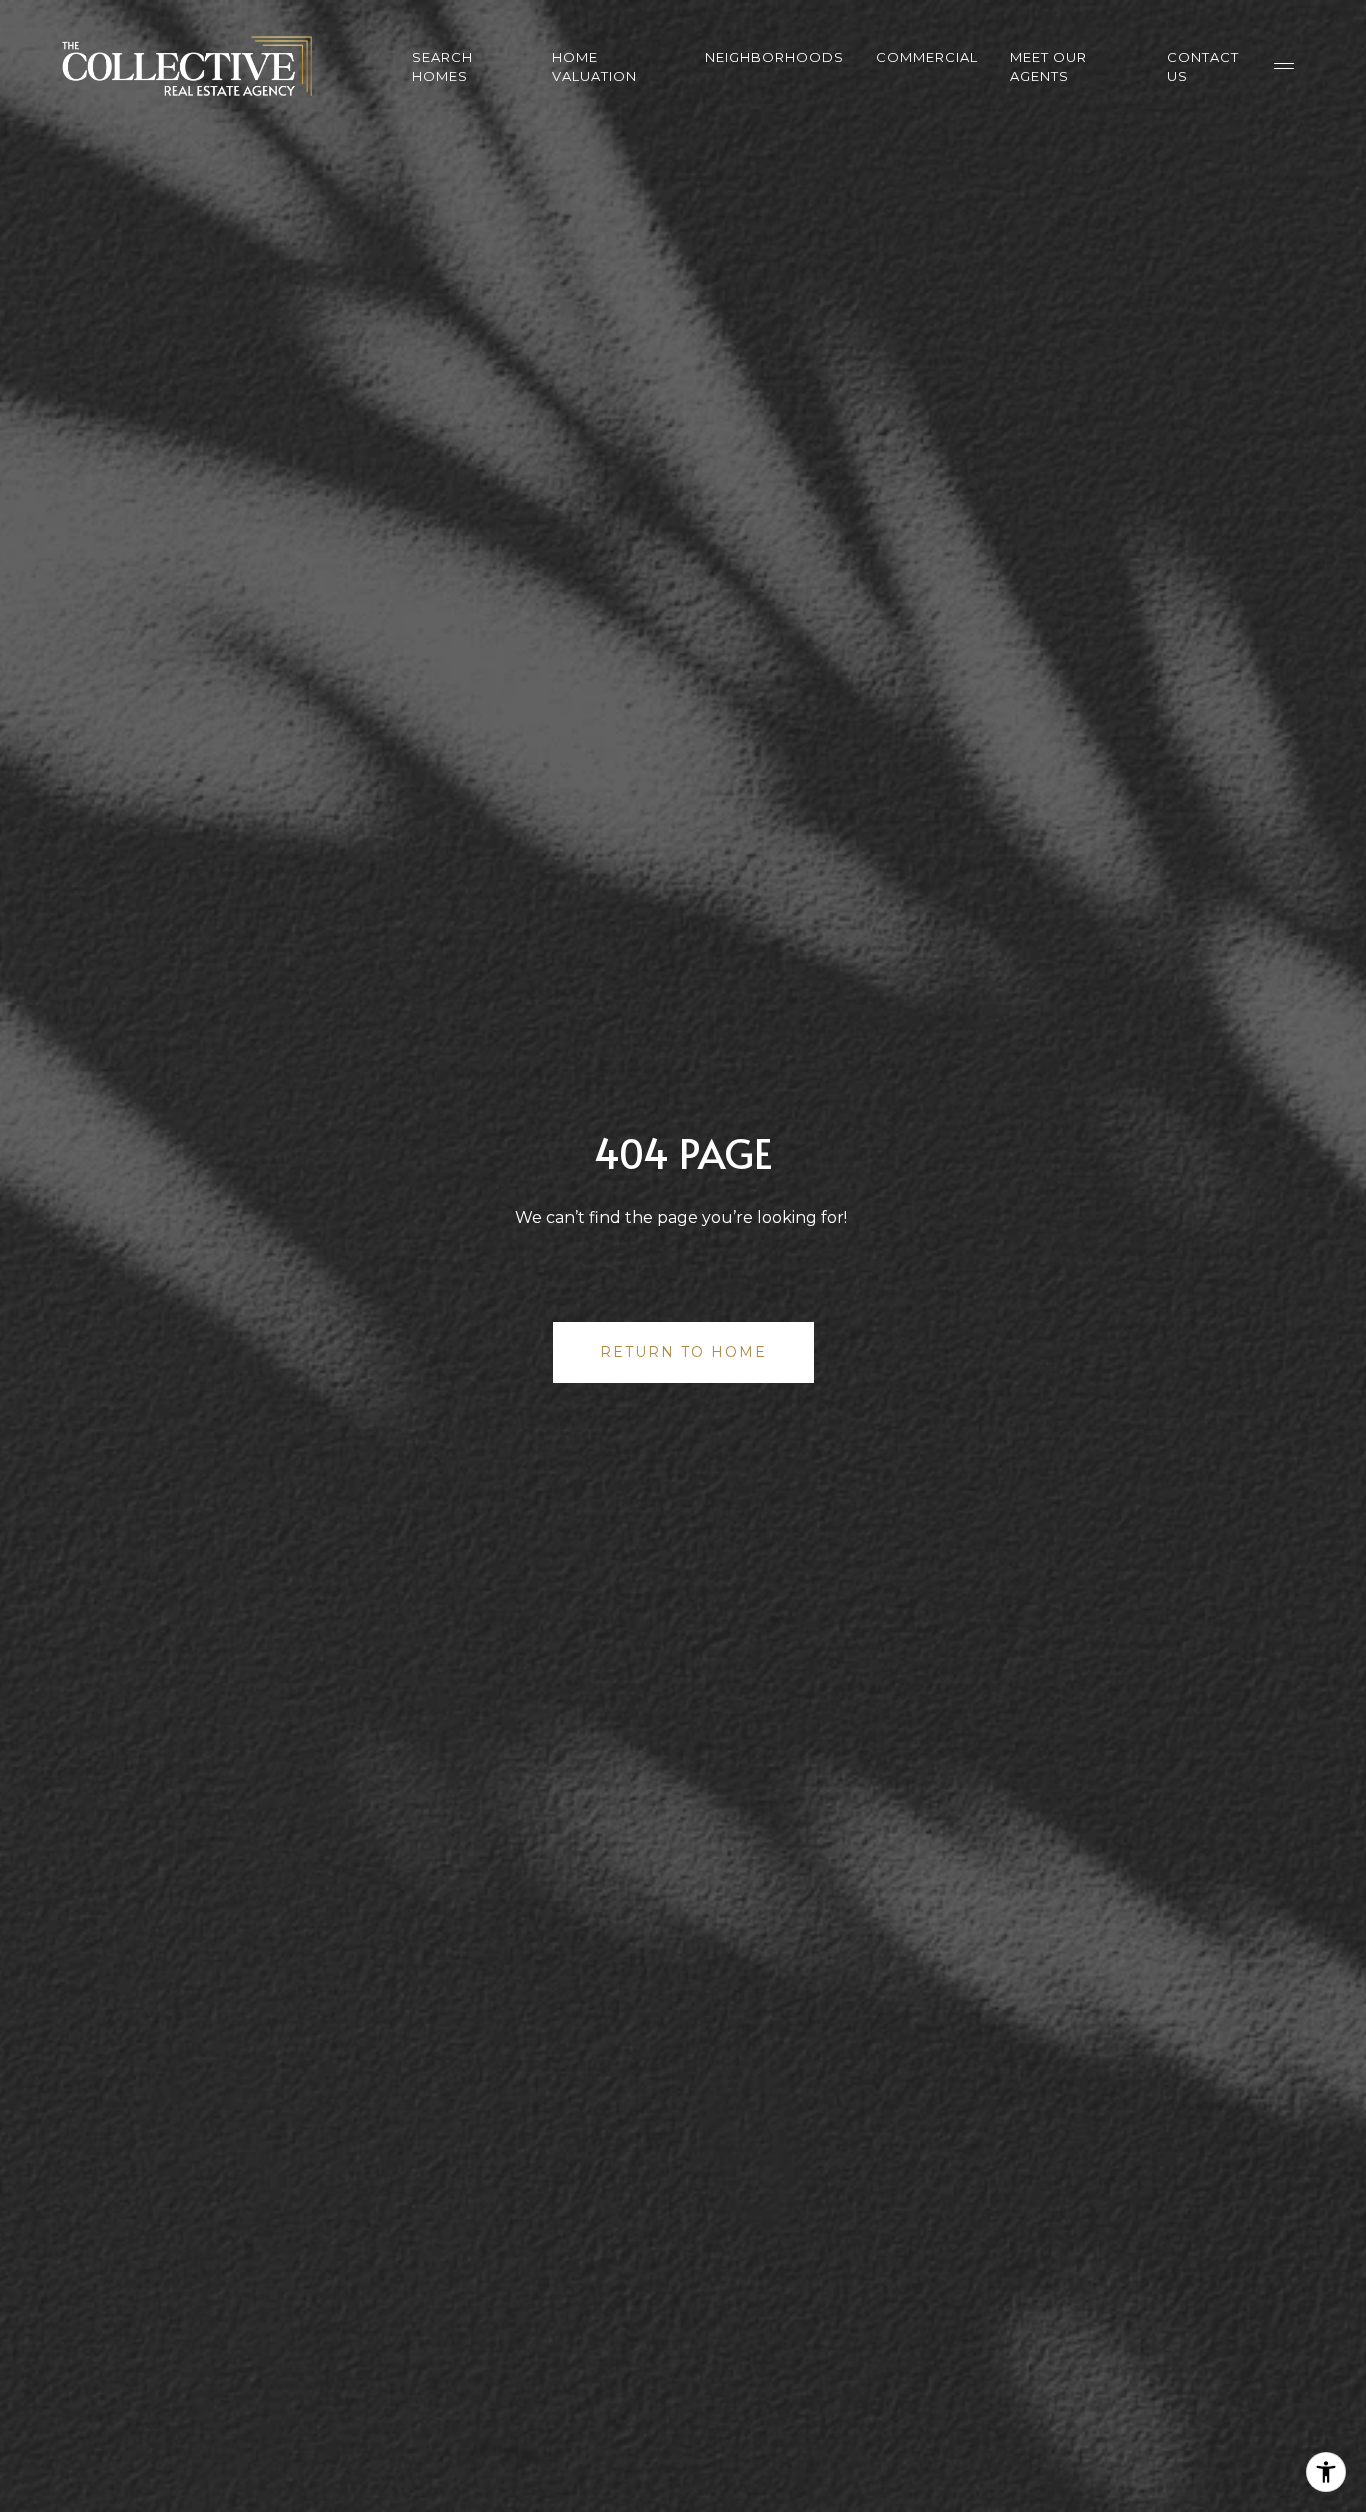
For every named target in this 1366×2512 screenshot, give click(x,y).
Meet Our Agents (1048, 66)
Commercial (927, 57)
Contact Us (1203, 66)
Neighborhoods (774, 57)
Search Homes (442, 66)
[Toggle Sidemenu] (1284, 66)
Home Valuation (594, 66)
